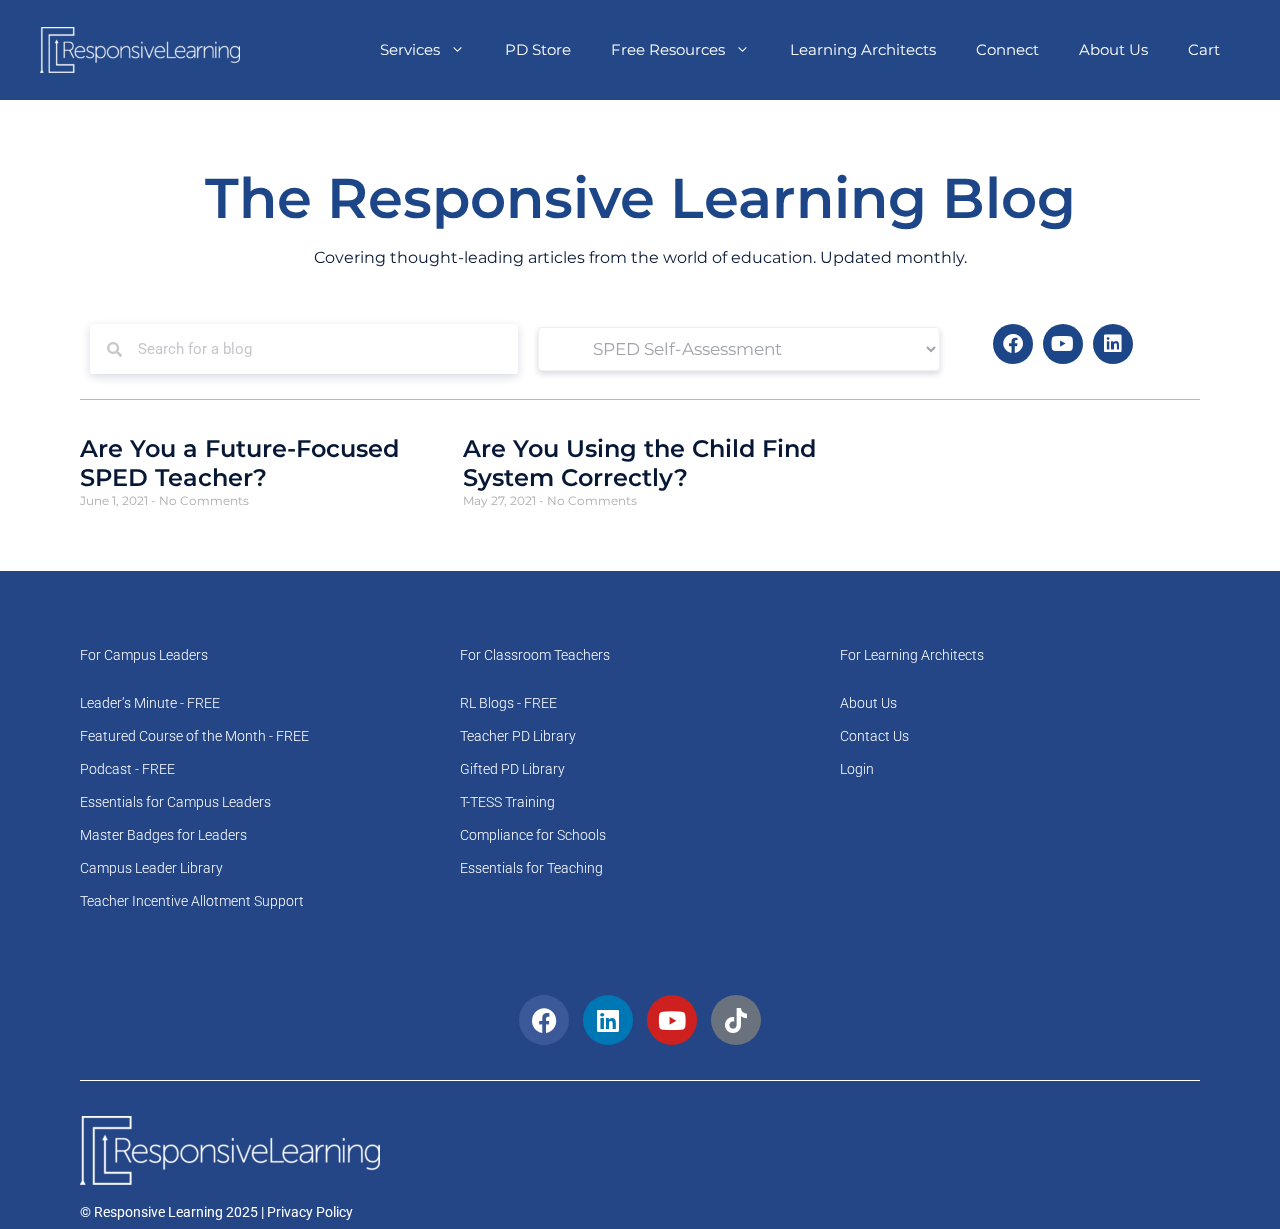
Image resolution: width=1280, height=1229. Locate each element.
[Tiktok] (736, 1020)
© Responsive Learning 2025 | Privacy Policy (216, 1212)
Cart (1204, 49)
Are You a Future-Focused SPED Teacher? (239, 463)
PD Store (538, 49)
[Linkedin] (1113, 344)
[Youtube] (1063, 344)
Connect (1007, 49)
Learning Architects (863, 49)
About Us (1113, 49)
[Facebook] (1013, 344)
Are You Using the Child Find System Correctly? (639, 463)
